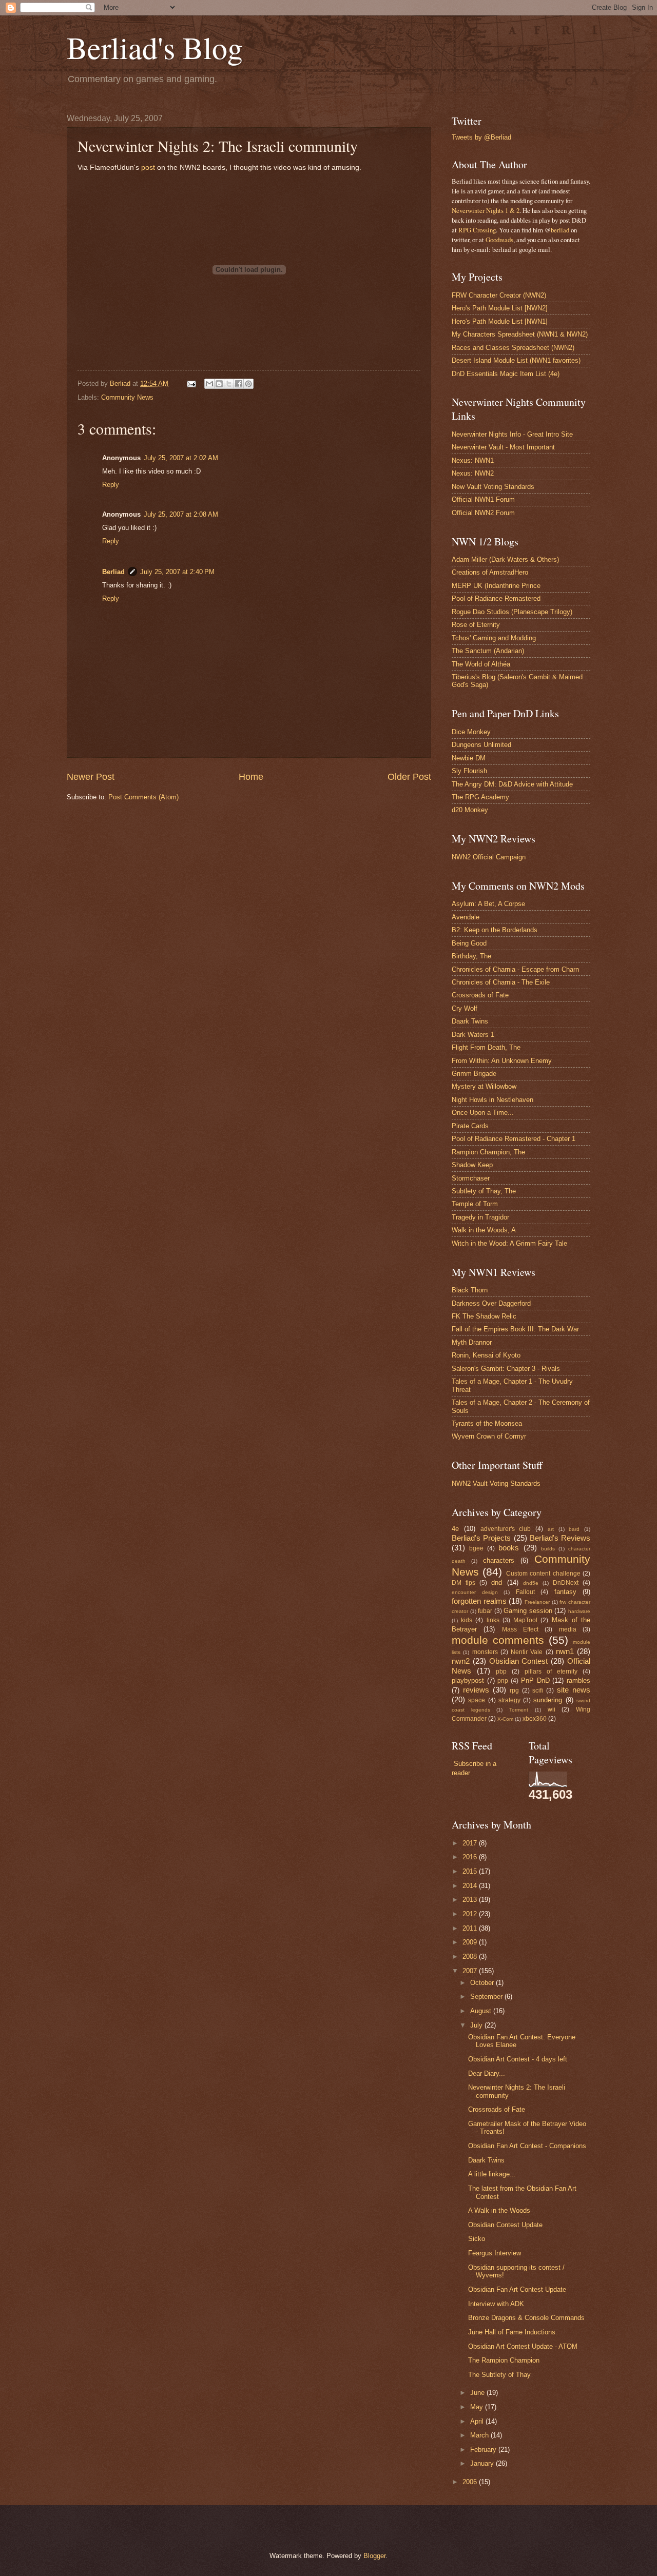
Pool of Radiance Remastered (496, 598)
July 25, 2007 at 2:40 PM (177, 572)
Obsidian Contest (519, 1661)
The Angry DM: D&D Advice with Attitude (512, 784)
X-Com (505, 1719)
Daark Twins (470, 1021)
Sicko (477, 2239)
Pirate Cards (470, 1126)
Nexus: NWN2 (473, 473)
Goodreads (499, 240)
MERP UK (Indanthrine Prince (496, 586)
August (482, 2011)
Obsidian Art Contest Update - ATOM (523, 2346)
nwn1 (565, 1651)
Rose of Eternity (476, 625)
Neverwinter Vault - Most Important (503, 447)
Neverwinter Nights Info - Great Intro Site (512, 434)
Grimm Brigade (474, 1074)
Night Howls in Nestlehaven (492, 1100)
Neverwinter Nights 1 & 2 (486, 210)
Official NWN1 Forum (483, 499)
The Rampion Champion (504, 2360)
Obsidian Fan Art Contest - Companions (527, 2146)
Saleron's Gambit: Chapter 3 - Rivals (506, 1369)
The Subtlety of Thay (499, 2375)
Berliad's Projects (481, 1538)
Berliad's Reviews (560, 1538)
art (551, 1529)
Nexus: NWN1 (473, 460)
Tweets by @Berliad (481, 137)
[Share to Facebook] (239, 384)
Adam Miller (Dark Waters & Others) (505, 559)
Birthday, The (471, 956)
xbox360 (535, 1719)
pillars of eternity (551, 1672)
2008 (471, 1956)
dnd (497, 1582)
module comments (498, 1640)
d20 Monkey (470, 810)
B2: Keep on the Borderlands (495, 930)
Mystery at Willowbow (484, 1086)
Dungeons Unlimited (481, 745)
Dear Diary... (487, 2073)
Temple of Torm (475, 1204)
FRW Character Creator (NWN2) (499, 295)
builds (548, 1549)
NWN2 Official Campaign (489, 857)
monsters (485, 1652)
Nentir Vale (527, 1652)
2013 (471, 1900)
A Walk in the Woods (499, 2210)
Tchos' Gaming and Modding (494, 638)
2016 (471, 1857)
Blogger (374, 2556)
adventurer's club (506, 1529)
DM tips (463, 1583)
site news (574, 1690)
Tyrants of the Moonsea (487, 1423)
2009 (471, 1942)
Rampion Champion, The (488, 1152)
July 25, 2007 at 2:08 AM (181, 514)
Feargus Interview (495, 2253)
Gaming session (528, 1611)
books (509, 1548)
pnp (503, 1681)
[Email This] (209, 384)
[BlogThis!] (219, 384)
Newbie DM (469, 758)
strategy (509, 1700)
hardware (579, 1611)
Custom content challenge (543, 1574)
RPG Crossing (477, 230)
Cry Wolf (465, 1008)
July (477, 2025)
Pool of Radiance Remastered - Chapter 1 (514, 1139)
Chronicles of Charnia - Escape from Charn (515, 969)
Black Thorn (470, 1290)
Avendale (466, 917)
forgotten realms (479, 1601)
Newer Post (91, 777)
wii (552, 1709)
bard (574, 1529)
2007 (471, 1971)
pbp (501, 1672)
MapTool (525, 1620)
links (493, 1620)
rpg (514, 1690)
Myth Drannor (472, 1342)
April (478, 2421)
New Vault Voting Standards (493, 487)
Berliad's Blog (155, 47)
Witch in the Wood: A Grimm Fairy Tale (509, 1243)
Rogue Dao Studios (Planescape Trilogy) (512, 612)
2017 (471, 1843)
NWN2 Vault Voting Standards (496, 1483)
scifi (538, 1690)
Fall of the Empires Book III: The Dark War (515, 1329)
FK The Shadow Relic (484, 1316)
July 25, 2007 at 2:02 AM (181, 458)
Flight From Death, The (486, 1047)
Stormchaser (471, 1178)
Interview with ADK (496, 2304)
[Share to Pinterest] (248, 384)
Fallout (525, 1592)
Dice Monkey (471, 732)
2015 (471, 1871)
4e (455, 1529)
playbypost (468, 1680)
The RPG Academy (480, 797)
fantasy (565, 1592)
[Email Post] (191, 384)
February (484, 2450)
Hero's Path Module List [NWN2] (500, 308)
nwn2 (461, 1661)
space (477, 1700)
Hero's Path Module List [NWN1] (500, 321)
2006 (471, 2482)
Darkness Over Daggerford (491, 1303)
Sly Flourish (469, 771)
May (478, 2407)
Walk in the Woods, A (484, 1230)
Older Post (409, 777)
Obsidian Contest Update (505, 2225)
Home (251, 777)
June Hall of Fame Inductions (512, 2332)
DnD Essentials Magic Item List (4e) (506, 374)
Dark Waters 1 (473, 1035)
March (480, 2435)
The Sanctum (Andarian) (488, 651)
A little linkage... (492, 2174)
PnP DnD (535, 1680)
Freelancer (537, 1602)
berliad (560, 230)
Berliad (113, 572)
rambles (578, 1680)
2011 (471, 1928)
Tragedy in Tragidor (480, 1217)
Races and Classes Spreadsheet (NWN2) (513, 348)
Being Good (469, 943)
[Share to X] (229, 384)
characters (499, 1560)
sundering (548, 1700)
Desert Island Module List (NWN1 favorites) (516, 360)
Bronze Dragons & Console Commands (526, 2318)
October (483, 1983)
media (568, 1629)
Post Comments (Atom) (143, 797)
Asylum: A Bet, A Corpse (488, 904)
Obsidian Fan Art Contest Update (517, 2289)
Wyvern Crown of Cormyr (489, 1436)
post (148, 168)
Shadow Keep (472, 1165)
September (487, 1997)
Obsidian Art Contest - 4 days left (518, 2059)
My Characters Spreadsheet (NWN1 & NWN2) (520, 334)
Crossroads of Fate (480, 995)
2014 (471, 1886)
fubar (485, 1611)
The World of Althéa (481, 664)
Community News (127, 397)
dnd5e (531, 1583)
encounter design (475, 1592)
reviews (476, 1690)
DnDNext (566, 1583)
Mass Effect (520, 1629)
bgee (476, 1548)
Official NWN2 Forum (483, 513)
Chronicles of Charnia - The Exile (501, 982)
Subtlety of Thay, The (484, 1191)
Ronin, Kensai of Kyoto (486, 1355)
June (478, 2393)
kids (467, 1620)
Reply (111, 485)
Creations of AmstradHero (490, 572)
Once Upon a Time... (483, 1113)
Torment (519, 1710)
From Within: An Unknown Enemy (502, 1061)
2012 (471, 1914)
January (483, 2463)
